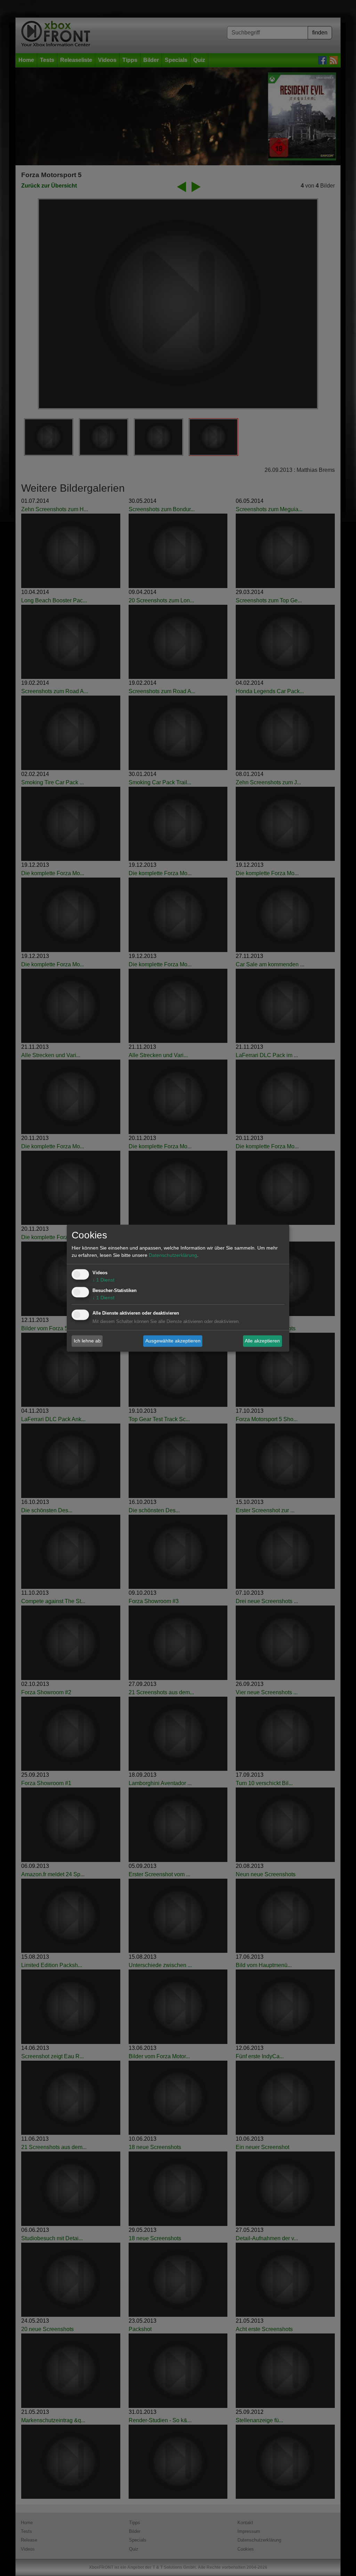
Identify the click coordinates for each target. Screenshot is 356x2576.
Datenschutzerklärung (173, 1255)
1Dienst (103, 1280)
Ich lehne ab (87, 1341)
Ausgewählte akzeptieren (173, 1341)
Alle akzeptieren (262, 1341)
